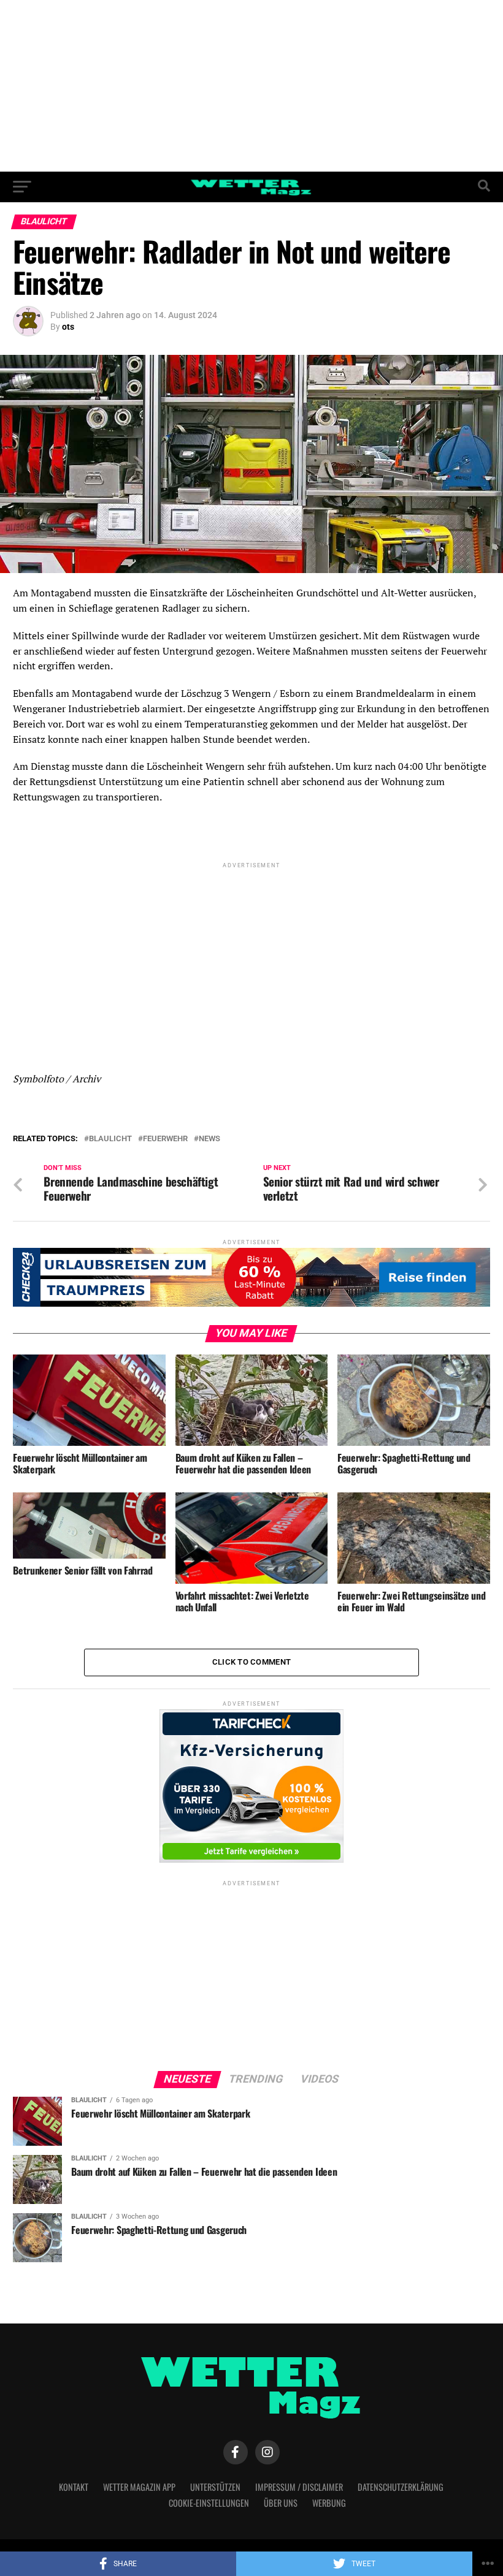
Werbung (329, 2503)
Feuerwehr (165, 1139)
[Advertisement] (251, 86)
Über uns (281, 2503)
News (209, 1139)
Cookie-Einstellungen (209, 2503)
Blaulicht (110, 1139)
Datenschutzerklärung (401, 2487)
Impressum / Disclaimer (299, 2487)
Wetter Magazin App (139, 2487)
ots (68, 327)
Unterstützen (215, 2487)
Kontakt (74, 2487)
